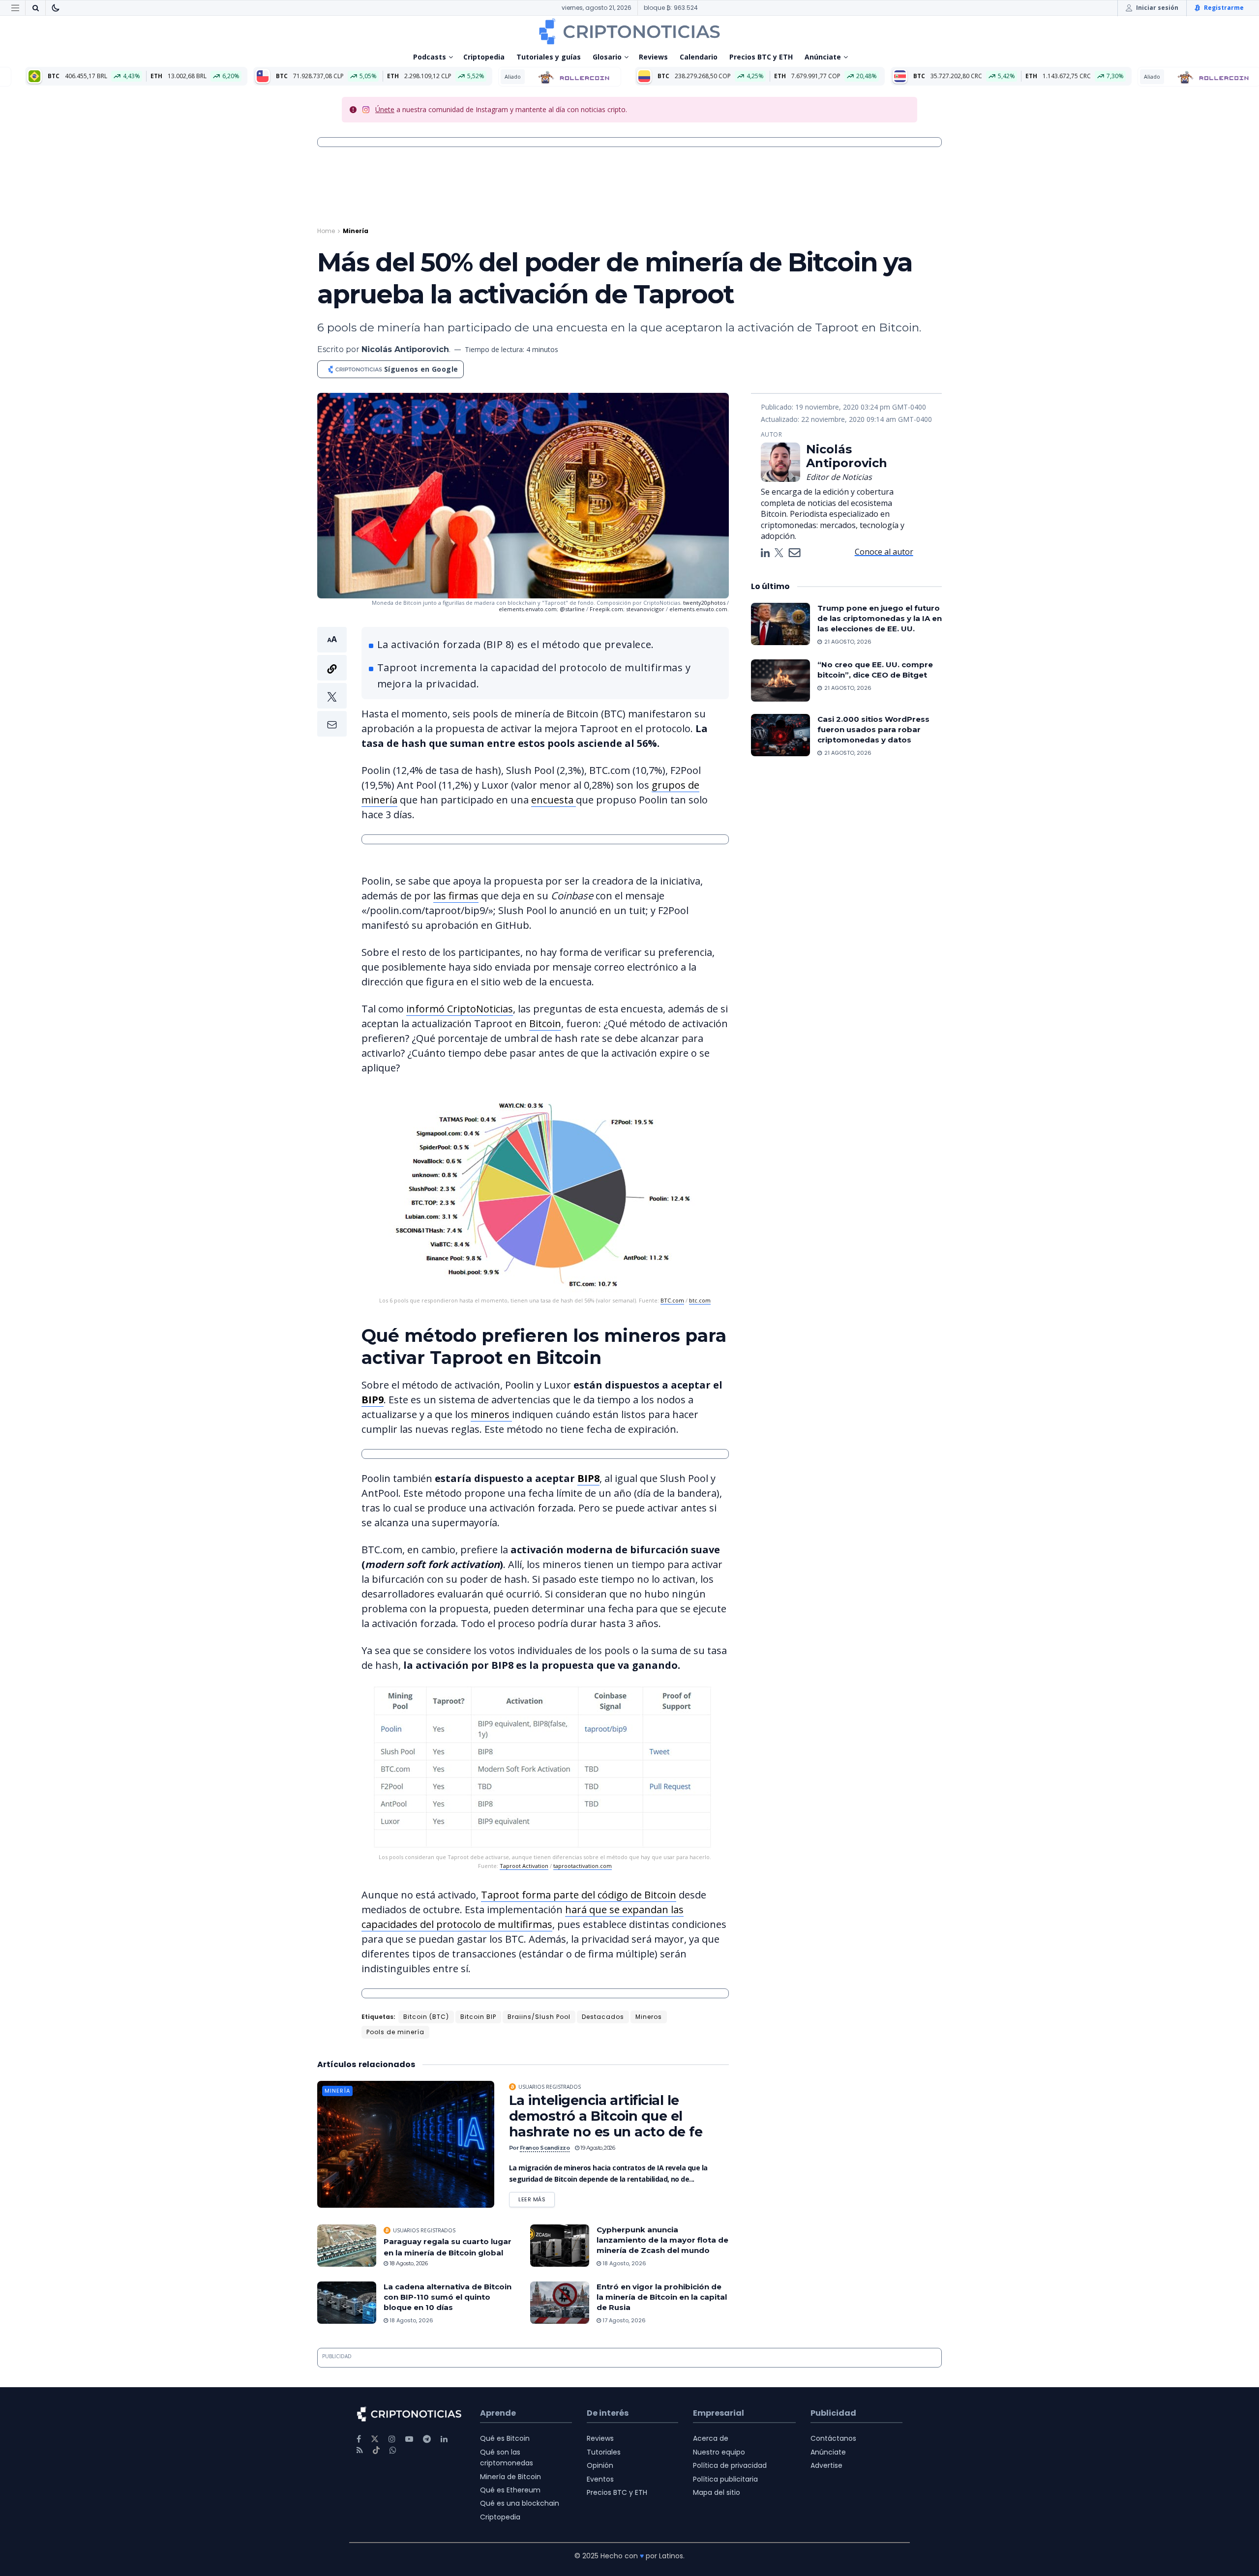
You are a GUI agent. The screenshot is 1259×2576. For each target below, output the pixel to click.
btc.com (700, 1300)
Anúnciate (823, 57)
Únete (385, 109)
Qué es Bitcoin (505, 2438)
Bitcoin (545, 1023)
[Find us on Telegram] (427, 2439)
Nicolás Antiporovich (405, 349)
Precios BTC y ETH (761, 57)
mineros (491, 1414)
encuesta (554, 800)
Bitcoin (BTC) (426, 2017)
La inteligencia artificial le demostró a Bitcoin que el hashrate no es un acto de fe (606, 2116)
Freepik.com (606, 609)
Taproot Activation (524, 1866)
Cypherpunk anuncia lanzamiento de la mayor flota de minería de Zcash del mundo (662, 2240)
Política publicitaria (725, 2479)
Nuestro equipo (719, 2452)
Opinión (600, 2465)
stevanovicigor (645, 609)
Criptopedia (484, 57)
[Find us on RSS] (360, 2450)
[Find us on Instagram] (392, 2439)
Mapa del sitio (717, 2492)
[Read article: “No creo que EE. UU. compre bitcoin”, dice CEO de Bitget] (780, 681)
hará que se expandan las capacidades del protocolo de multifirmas (523, 1917)
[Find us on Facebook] (359, 2439)
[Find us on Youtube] (409, 2439)
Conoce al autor (884, 552)
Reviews (653, 57)
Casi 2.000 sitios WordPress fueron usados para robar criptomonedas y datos (873, 729)
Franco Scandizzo (545, 2148)
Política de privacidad (730, 2465)
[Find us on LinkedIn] (444, 2439)
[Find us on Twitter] (375, 2439)
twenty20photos (704, 603)
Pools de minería (395, 2032)
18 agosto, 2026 (408, 2263)
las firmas (456, 896)
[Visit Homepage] (629, 31)
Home (326, 231)
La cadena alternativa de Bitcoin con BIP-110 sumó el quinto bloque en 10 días (448, 2297)
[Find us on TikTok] (376, 2451)
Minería (356, 231)
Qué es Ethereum (510, 2490)
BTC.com (672, 1300)
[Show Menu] (15, 8)
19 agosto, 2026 (597, 2148)
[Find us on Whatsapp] (393, 2450)
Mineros (649, 2017)
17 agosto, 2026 (623, 2320)
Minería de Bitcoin (510, 2477)
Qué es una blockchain (520, 2503)
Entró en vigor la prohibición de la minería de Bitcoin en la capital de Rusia (662, 2297)
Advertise (826, 2465)
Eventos (600, 2479)
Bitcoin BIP (478, 2017)
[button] (332, 682)
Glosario (607, 57)
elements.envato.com (528, 609)
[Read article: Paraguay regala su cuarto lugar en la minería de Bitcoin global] (347, 2246)
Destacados (603, 2017)
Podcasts (430, 57)
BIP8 (588, 1478)
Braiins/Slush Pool (539, 2017)
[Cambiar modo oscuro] (56, 8)
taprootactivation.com (583, 1866)
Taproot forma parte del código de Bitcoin (579, 1895)
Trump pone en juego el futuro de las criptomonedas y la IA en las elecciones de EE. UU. (880, 618)
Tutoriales (604, 2452)
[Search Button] (35, 8)
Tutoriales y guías (549, 57)
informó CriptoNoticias (460, 1009)
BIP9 (373, 1400)
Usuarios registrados (550, 2087)
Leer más (537, 2198)
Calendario (699, 57)
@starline (572, 609)
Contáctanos (833, 2438)
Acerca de (711, 2438)
